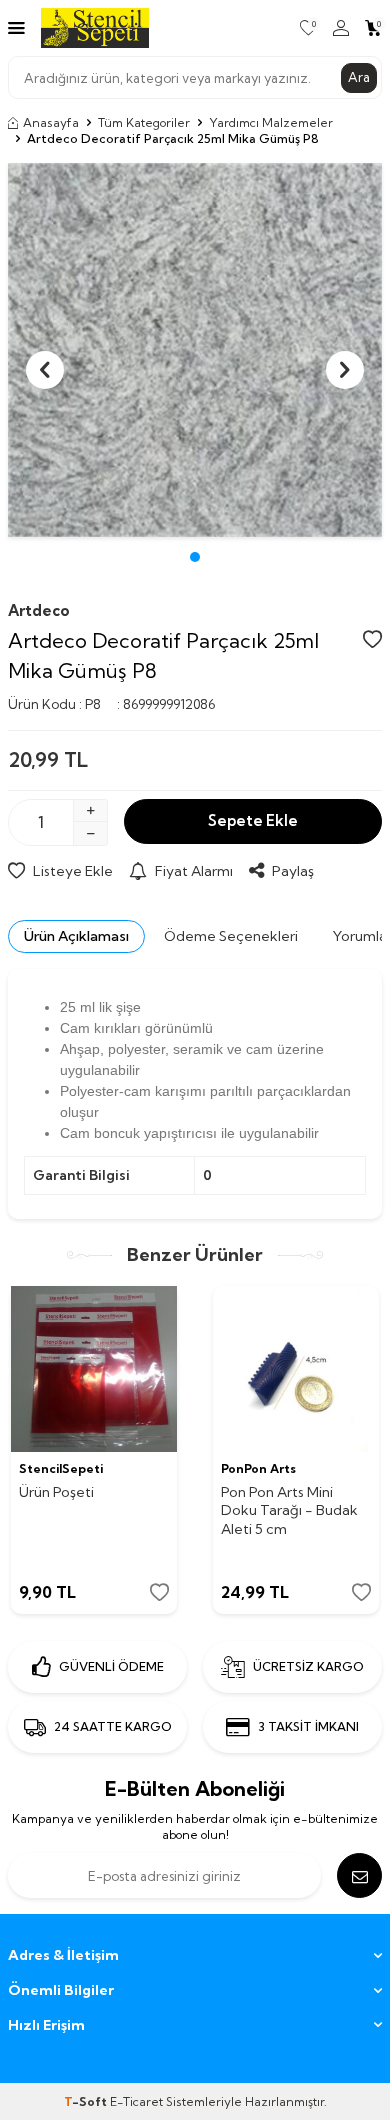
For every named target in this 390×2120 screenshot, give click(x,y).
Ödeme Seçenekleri (231, 936)
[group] (195, 350)
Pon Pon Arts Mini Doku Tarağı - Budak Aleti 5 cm (289, 1511)
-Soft (87, 2101)
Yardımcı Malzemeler (271, 122)
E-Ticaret (136, 2101)
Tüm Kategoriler (144, 122)
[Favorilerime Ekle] (159, 1592)
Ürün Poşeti (56, 1492)
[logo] (95, 28)
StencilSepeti (61, 1468)
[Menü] (16, 27)
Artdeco (39, 610)
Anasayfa (51, 122)
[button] (195, 557)
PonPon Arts (258, 1468)
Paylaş (293, 871)
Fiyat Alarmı (194, 871)
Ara (359, 77)
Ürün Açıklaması (76, 936)
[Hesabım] (341, 28)
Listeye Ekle (73, 871)
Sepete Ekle (253, 820)
